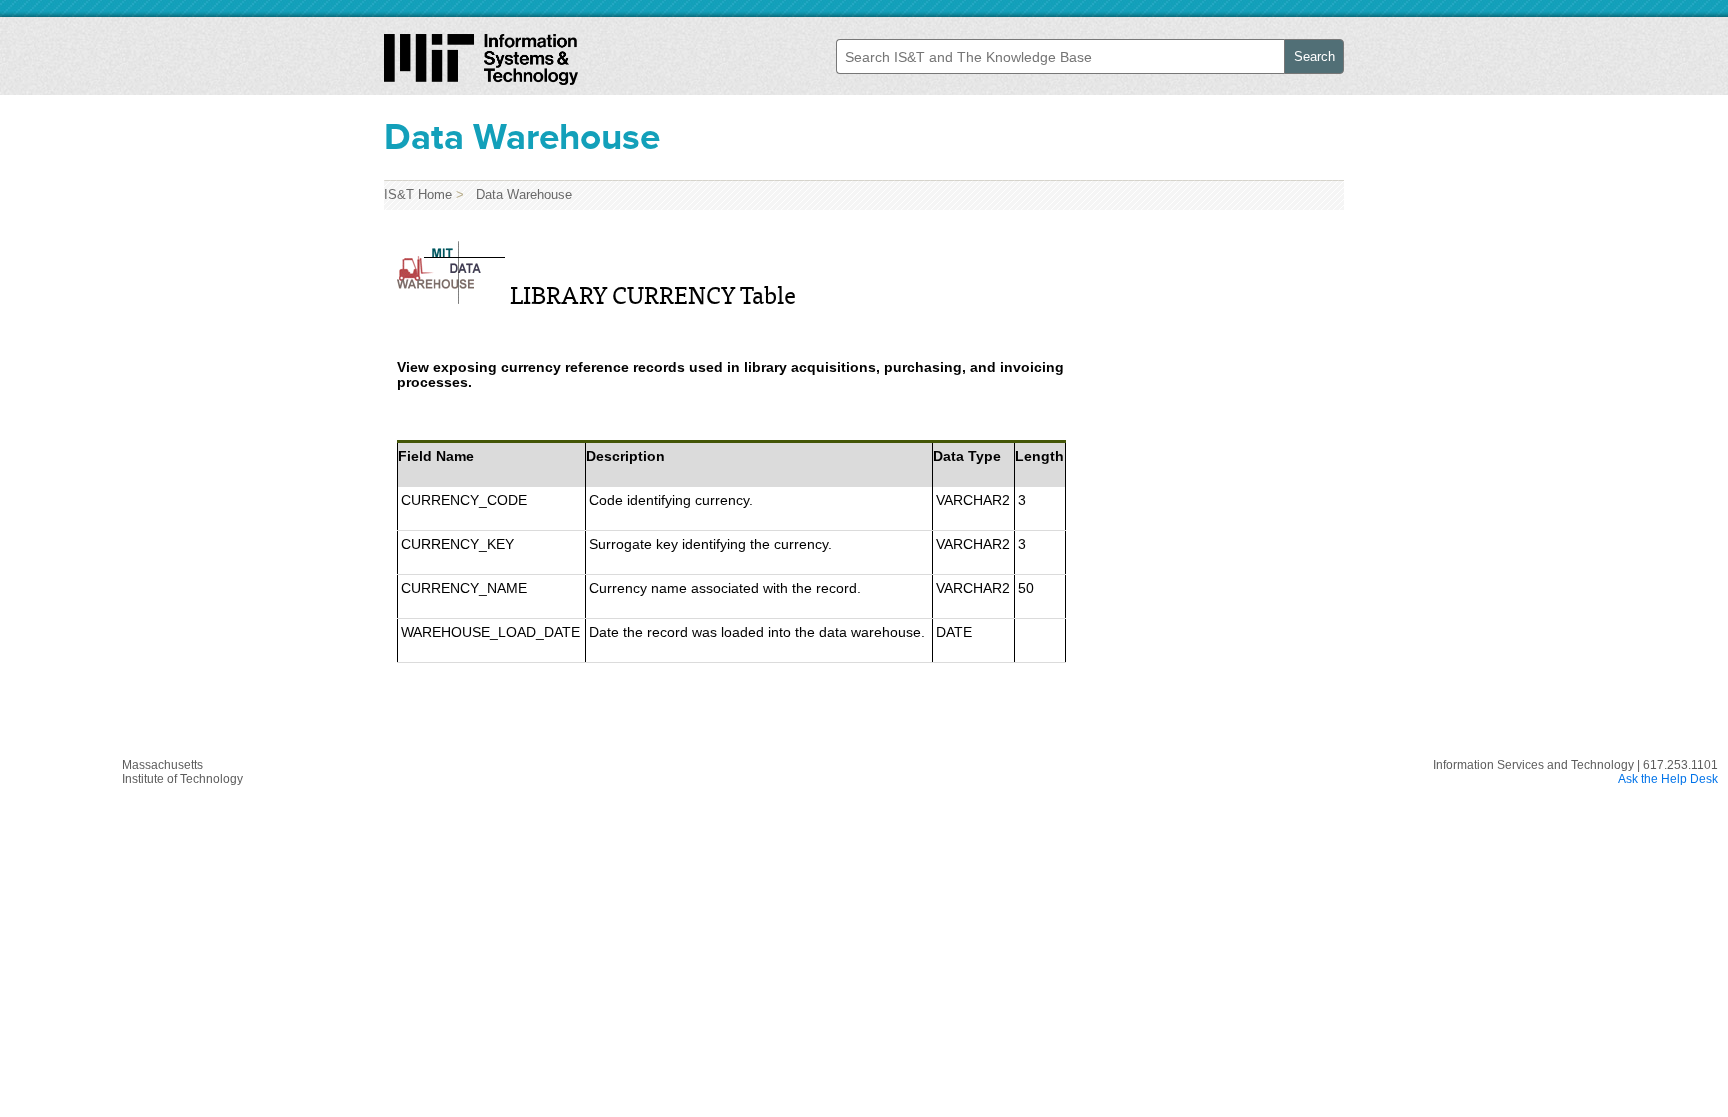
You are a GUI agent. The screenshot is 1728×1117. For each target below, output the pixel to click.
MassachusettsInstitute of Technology (182, 772)
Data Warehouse (520, 194)
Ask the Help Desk (1668, 779)
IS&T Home (418, 194)
